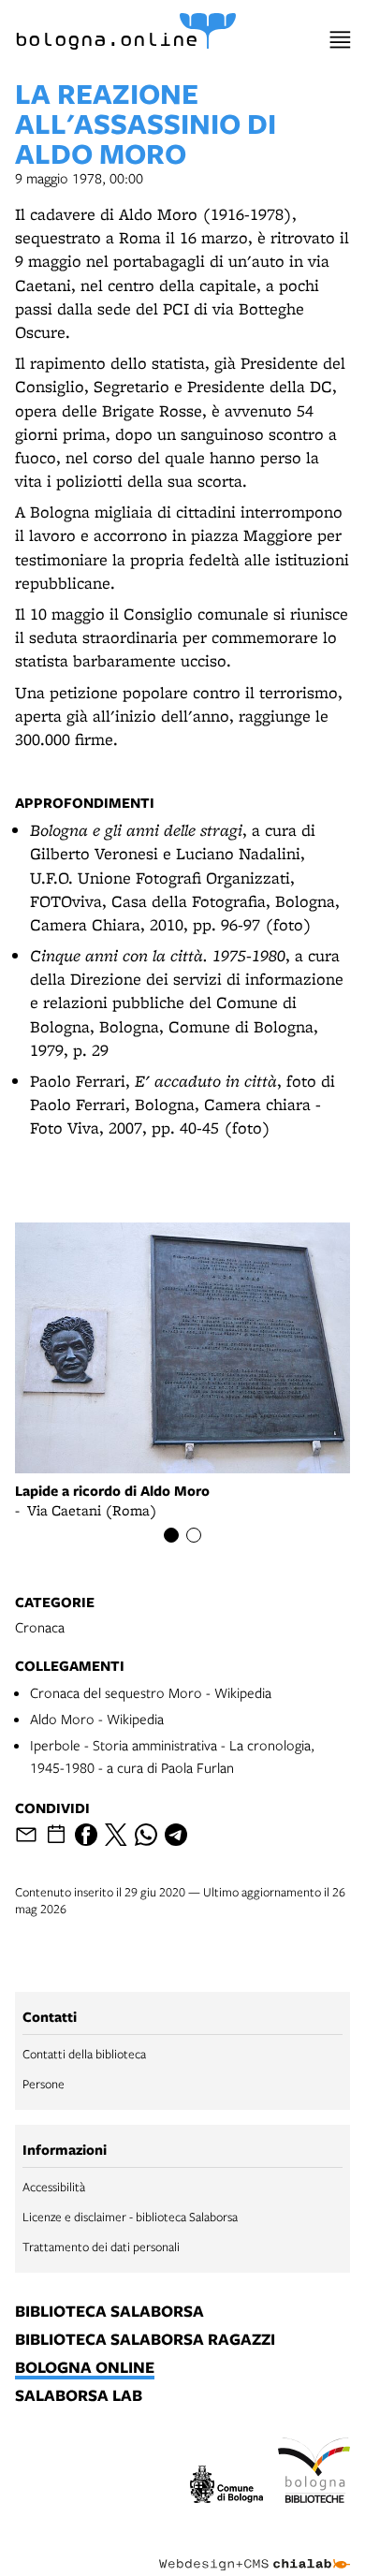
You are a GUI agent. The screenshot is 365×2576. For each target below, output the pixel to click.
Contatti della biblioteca (84, 2054)
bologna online (85, 2368)
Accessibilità (54, 2187)
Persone (44, 2084)
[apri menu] (340, 40)
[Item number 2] (194, 1535)
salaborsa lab (79, 2396)
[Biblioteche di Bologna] (314, 2473)
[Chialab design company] (255, 2550)
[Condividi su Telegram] (176, 1835)
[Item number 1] (171, 1535)
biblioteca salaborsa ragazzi (145, 2340)
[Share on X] (116, 1835)
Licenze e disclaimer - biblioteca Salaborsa (130, 2217)
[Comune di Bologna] (226, 2487)
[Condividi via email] (26, 1835)
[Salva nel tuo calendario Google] (56, 1835)
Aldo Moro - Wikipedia (97, 1719)
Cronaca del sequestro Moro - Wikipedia (151, 1692)
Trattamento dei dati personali (101, 2247)
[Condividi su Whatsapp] (146, 1835)
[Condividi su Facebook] (86, 1835)
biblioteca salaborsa (109, 2312)
